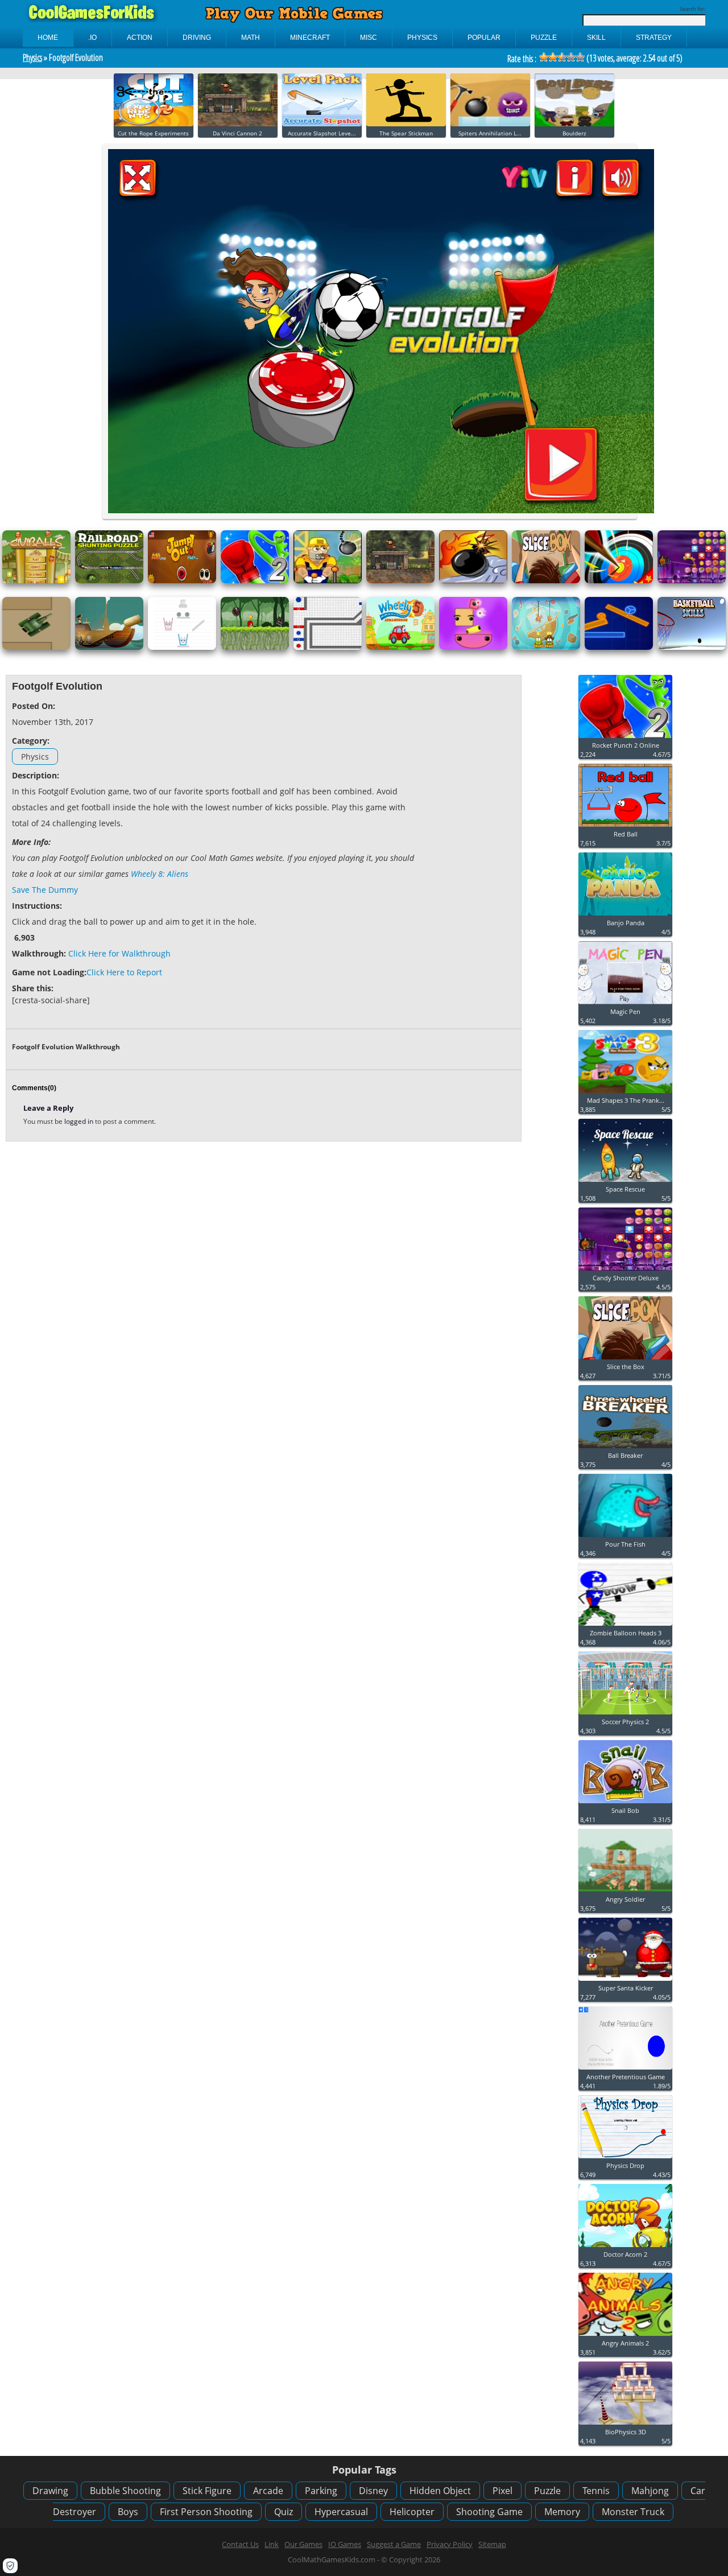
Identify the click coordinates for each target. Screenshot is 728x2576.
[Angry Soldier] (625, 1892)
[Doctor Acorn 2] (625, 2247)
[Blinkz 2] (473, 647)
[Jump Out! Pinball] (182, 581)
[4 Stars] (571, 57)
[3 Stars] (562, 57)
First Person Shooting (206, 2512)
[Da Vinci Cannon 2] (238, 124)
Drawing (50, 2491)
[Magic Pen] (625, 1005)
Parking (321, 2491)
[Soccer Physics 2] (625, 1715)
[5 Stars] (580, 57)
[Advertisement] (467, 852)
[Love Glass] (182, 647)
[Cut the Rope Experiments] (154, 124)
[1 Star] (544, 57)
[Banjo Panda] (625, 916)
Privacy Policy (450, 2544)
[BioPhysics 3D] (625, 2425)
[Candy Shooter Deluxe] (692, 581)
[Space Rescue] (625, 1182)
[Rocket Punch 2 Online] (255, 581)
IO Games (345, 2544)
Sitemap (492, 2544)
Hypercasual (341, 2512)
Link (272, 2544)
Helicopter (412, 2512)
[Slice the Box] (546, 581)
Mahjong (650, 2491)
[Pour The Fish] (625, 1537)
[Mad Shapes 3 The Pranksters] (625, 1093)
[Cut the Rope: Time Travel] (546, 647)
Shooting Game (489, 2512)
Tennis (596, 2491)
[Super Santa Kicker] (625, 1981)
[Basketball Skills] (692, 647)
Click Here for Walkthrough (119, 953)
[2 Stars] (553, 57)
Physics (32, 57)
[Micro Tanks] (36, 647)
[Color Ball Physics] (328, 647)
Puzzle (547, 2491)
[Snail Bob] (625, 1804)
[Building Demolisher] (328, 581)
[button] (10, 2566)
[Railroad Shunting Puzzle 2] (109, 581)
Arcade (268, 2491)
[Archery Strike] (619, 581)
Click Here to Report (124, 972)
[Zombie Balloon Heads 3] (625, 1626)
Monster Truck (633, 2512)
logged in (80, 1121)
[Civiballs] (36, 581)
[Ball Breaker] (625, 1448)
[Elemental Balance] (473, 581)
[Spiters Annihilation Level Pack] (490, 124)
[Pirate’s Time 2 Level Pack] (109, 647)
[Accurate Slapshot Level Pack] (322, 124)
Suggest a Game (394, 2544)
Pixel (502, 2491)
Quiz (284, 2512)
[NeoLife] (619, 647)
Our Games (303, 2544)
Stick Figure (207, 2491)
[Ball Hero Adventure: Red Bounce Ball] (255, 647)
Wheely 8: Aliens (160, 874)
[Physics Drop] (625, 2159)
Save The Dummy (45, 890)
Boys (128, 2512)
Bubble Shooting (125, 2491)
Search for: (692, 9)
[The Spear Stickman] (406, 124)
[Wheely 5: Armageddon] (400, 647)
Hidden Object (440, 2491)
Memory (562, 2512)
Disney (373, 2491)
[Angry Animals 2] (625, 2336)
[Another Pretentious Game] (625, 2070)
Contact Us (240, 2544)
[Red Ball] (625, 827)
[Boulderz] (574, 124)
